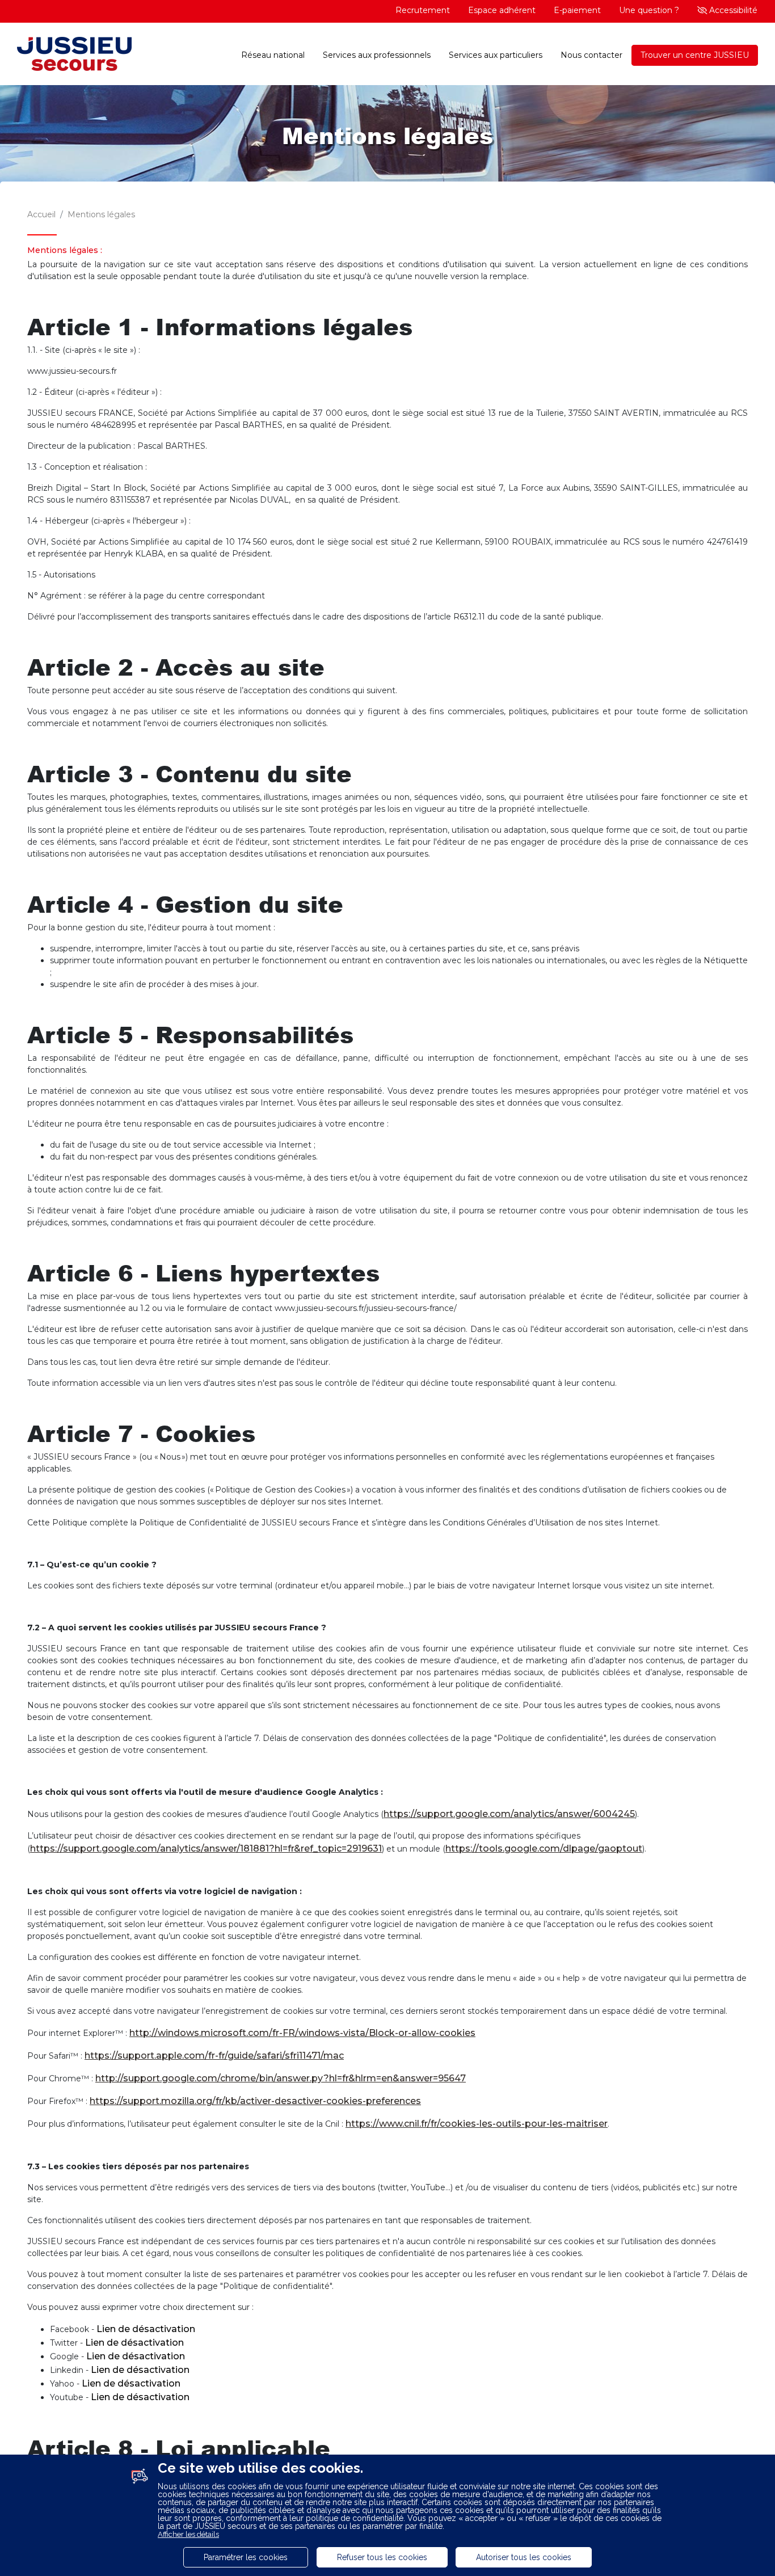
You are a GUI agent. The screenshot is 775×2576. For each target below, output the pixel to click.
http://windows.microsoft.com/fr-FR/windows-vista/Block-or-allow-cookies (302, 2033)
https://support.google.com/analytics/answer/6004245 (509, 1814)
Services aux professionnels (377, 55)
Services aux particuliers (496, 55)
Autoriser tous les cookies (524, 2557)
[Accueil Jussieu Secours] (74, 55)
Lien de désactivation (146, 2329)
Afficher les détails (188, 2534)
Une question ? (649, 10)
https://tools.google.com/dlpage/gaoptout (544, 1848)
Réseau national (273, 55)
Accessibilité (732, 10)
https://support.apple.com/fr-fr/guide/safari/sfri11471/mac (214, 2056)
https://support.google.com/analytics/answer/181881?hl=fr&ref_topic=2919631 (206, 1848)
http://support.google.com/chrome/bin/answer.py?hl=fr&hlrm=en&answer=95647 (281, 2078)
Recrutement (423, 10)
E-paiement (577, 10)
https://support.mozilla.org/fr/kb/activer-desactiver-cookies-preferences (255, 2101)
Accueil (41, 214)
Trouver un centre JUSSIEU (695, 55)
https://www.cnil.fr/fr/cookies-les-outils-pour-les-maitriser (477, 2124)
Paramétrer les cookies (246, 2557)
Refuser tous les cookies (382, 2557)
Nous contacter (591, 55)
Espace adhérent (502, 10)
